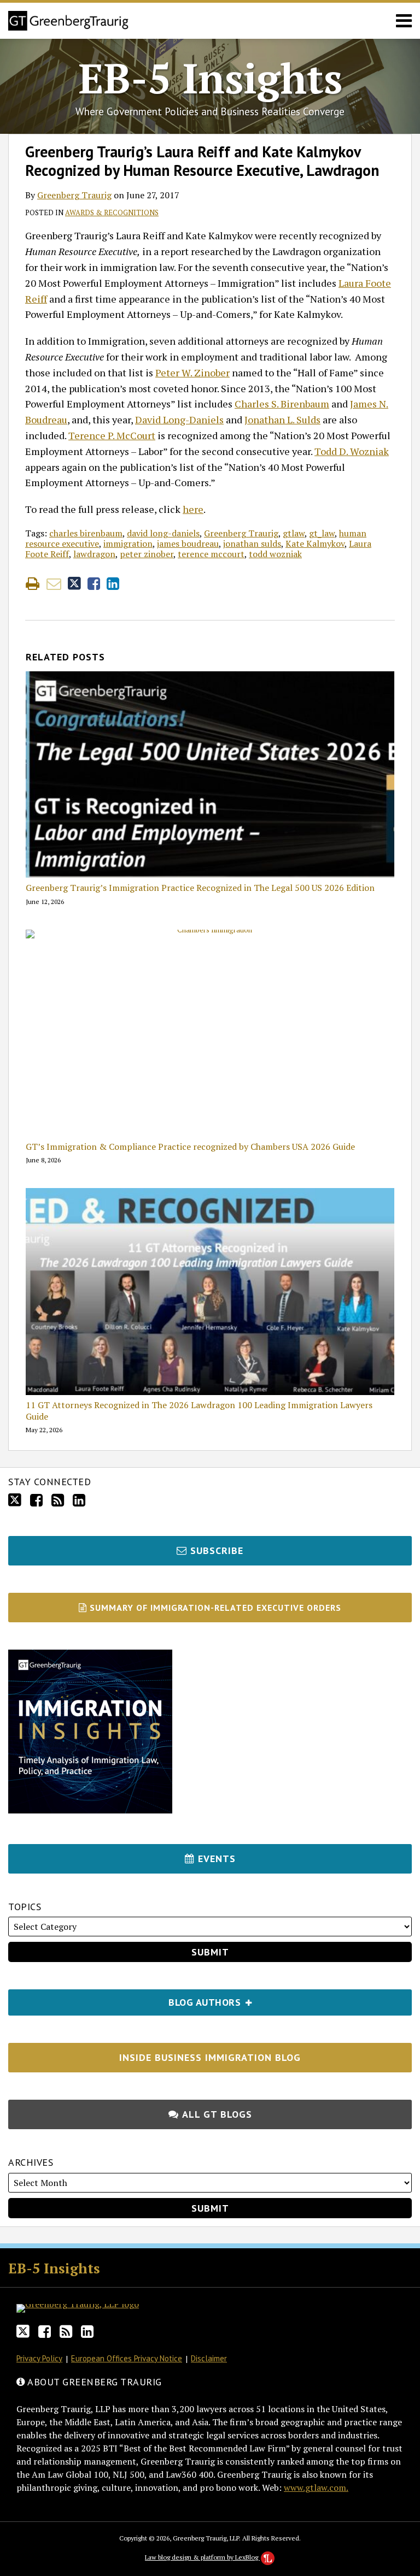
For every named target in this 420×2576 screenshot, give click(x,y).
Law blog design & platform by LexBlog (202, 2557)
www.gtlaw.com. (316, 2488)
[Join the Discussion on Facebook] (36, 1500)
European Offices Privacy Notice (127, 2358)
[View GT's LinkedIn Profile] (79, 1500)
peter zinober (147, 554)
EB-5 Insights (210, 78)
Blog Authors (126, 1999)
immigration (128, 543)
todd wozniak (275, 554)
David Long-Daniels (179, 420)
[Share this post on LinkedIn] (113, 584)
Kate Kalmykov (315, 543)
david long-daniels (163, 533)
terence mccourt (211, 554)
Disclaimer (209, 2358)
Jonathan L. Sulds (282, 420)
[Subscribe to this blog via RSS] (58, 1500)
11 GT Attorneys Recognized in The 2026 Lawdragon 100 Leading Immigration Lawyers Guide (199, 1411)
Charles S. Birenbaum (282, 404)
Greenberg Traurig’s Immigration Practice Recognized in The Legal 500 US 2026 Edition (200, 888)
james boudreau (188, 543)
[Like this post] (94, 584)
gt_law (322, 533)
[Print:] (33, 583)
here (193, 509)
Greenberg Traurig (74, 195)
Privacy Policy (39, 2358)
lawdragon (94, 554)
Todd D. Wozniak (352, 451)
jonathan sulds (252, 543)
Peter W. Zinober (192, 373)
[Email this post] (54, 584)
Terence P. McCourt (112, 435)
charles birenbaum (86, 533)
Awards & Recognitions (112, 212)
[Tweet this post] (74, 584)
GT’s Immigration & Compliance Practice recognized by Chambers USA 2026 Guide (190, 1147)
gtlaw (294, 533)
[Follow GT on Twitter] (15, 1500)
